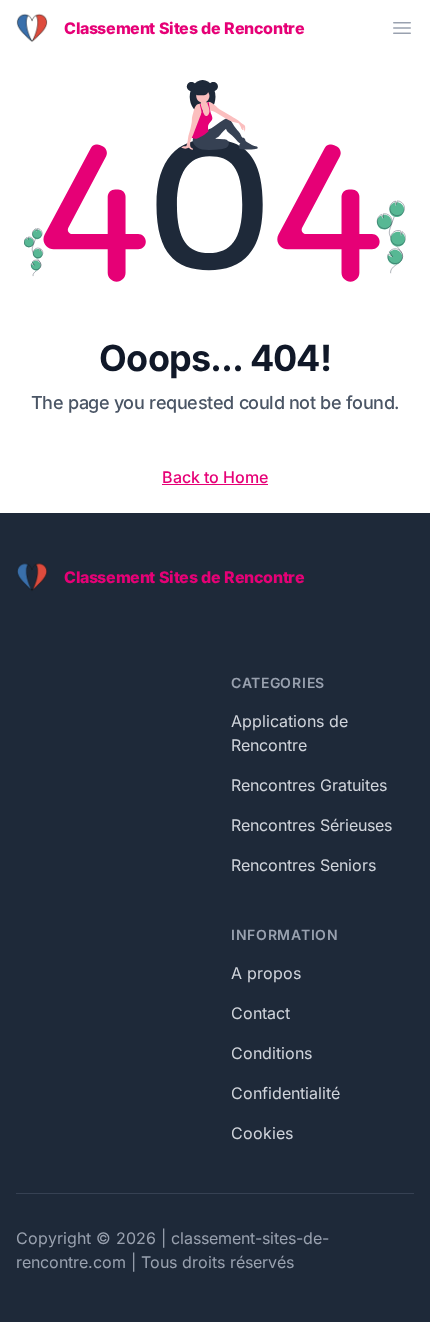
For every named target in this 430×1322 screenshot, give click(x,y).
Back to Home (215, 477)
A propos (266, 973)
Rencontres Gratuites (309, 785)
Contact (260, 1013)
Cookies (262, 1133)
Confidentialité (285, 1093)
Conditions (271, 1053)
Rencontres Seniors (303, 865)
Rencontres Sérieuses (311, 825)
